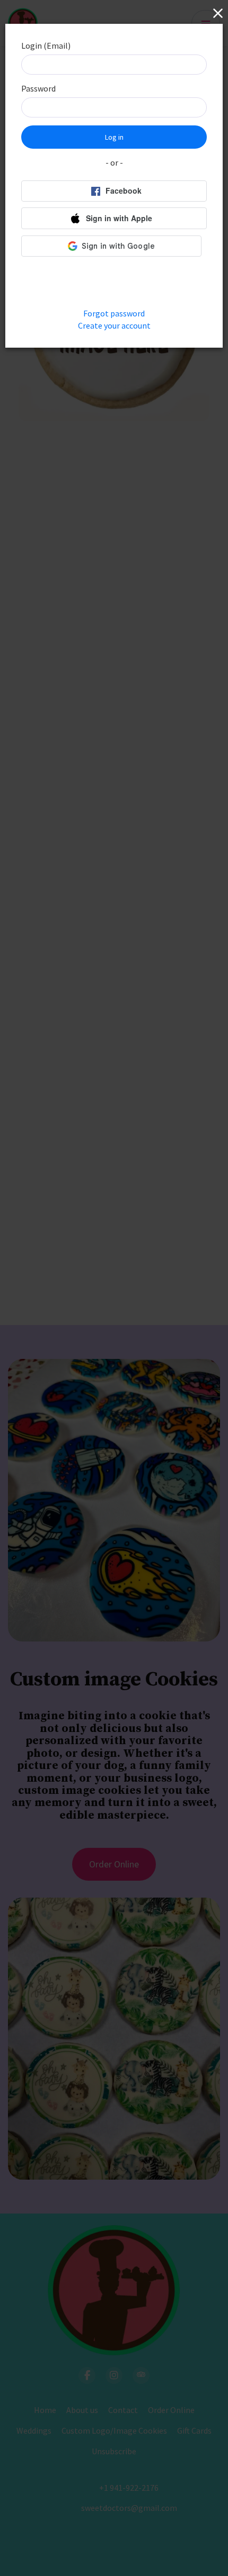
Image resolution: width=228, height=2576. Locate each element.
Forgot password (114, 313)
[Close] (216, 13)
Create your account (114, 325)
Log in (114, 137)
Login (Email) (46, 46)
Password (38, 88)
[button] (114, 218)
